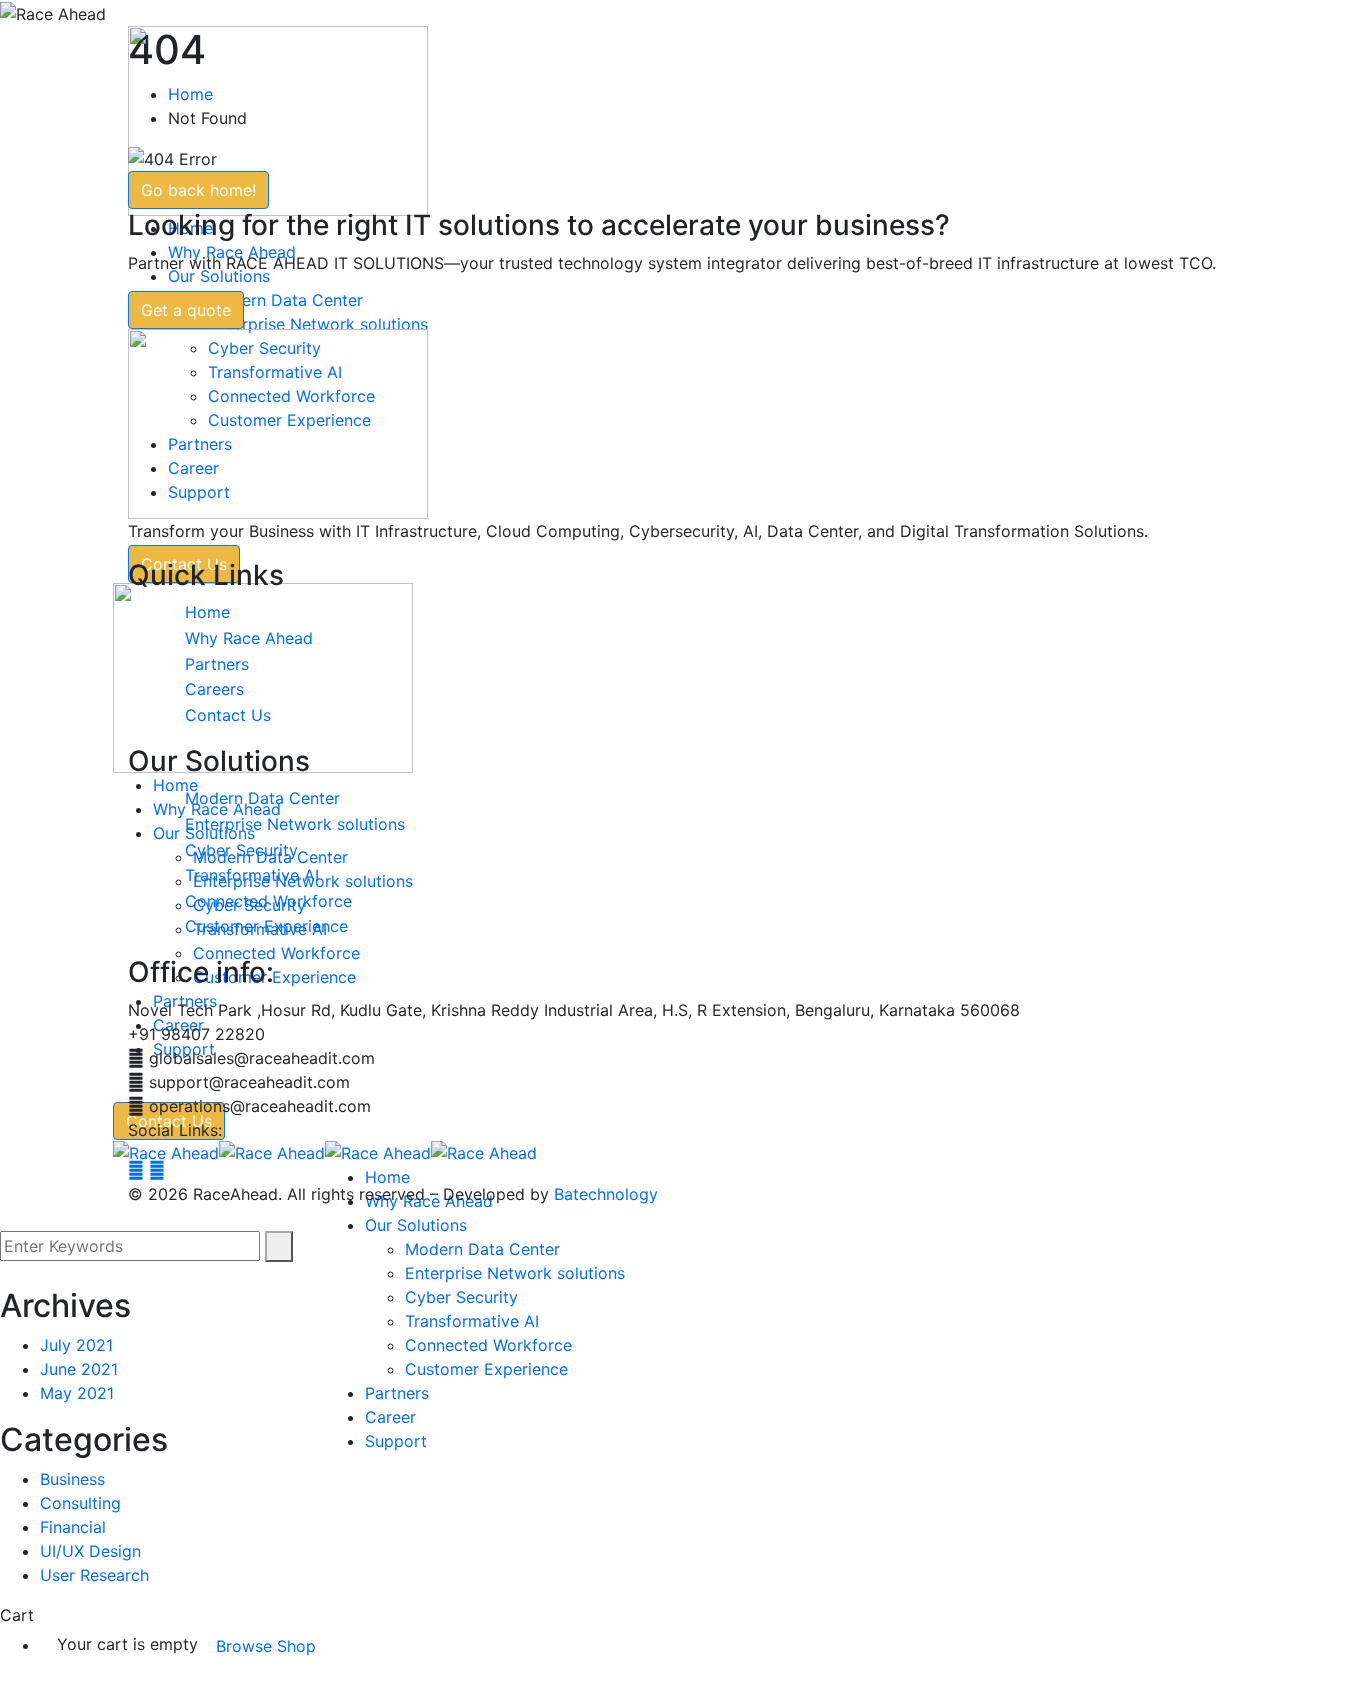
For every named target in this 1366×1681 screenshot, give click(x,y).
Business (72, 1479)
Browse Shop (266, 1646)
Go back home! (198, 190)
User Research (94, 1575)
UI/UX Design (90, 1551)
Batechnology (606, 1194)
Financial (73, 1527)
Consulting (80, 1503)
